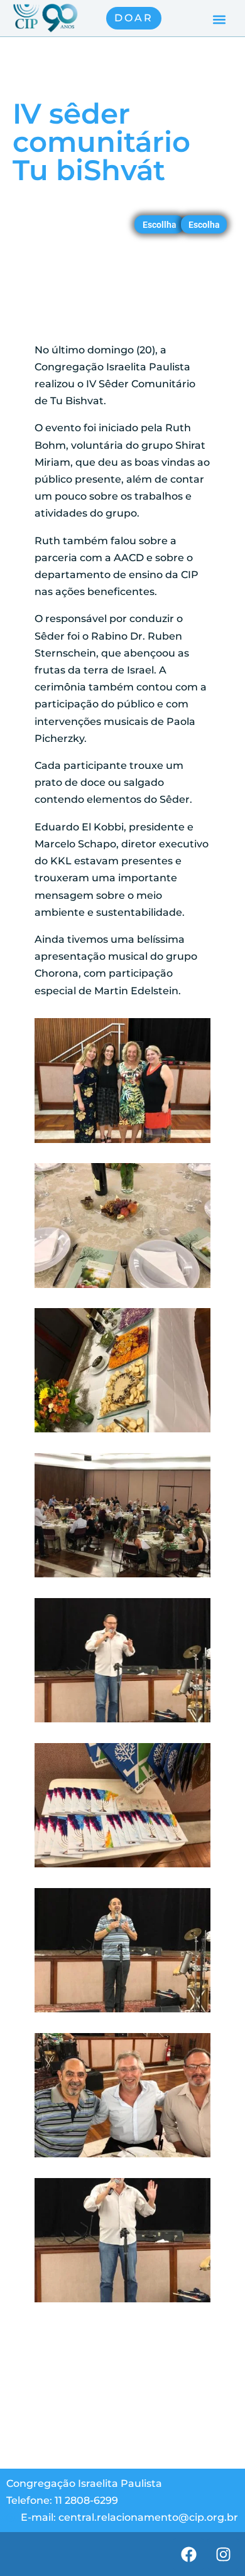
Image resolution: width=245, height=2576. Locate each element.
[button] (219, 20)
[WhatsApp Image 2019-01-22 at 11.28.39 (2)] (122, 2157)
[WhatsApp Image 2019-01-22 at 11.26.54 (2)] (122, 1432)
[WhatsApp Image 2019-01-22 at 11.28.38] (122, 1867)
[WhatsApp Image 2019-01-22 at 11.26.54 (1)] (122, 1288)
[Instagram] (223, 2554)
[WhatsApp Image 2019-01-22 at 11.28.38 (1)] (122, 1722)
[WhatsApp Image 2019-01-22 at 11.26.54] (122, 1577)
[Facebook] (188, 2554)
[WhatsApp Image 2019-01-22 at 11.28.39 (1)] (122, 2012)
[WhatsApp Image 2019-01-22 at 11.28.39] (122, 2302)
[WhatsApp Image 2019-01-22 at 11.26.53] (122, 1143)
